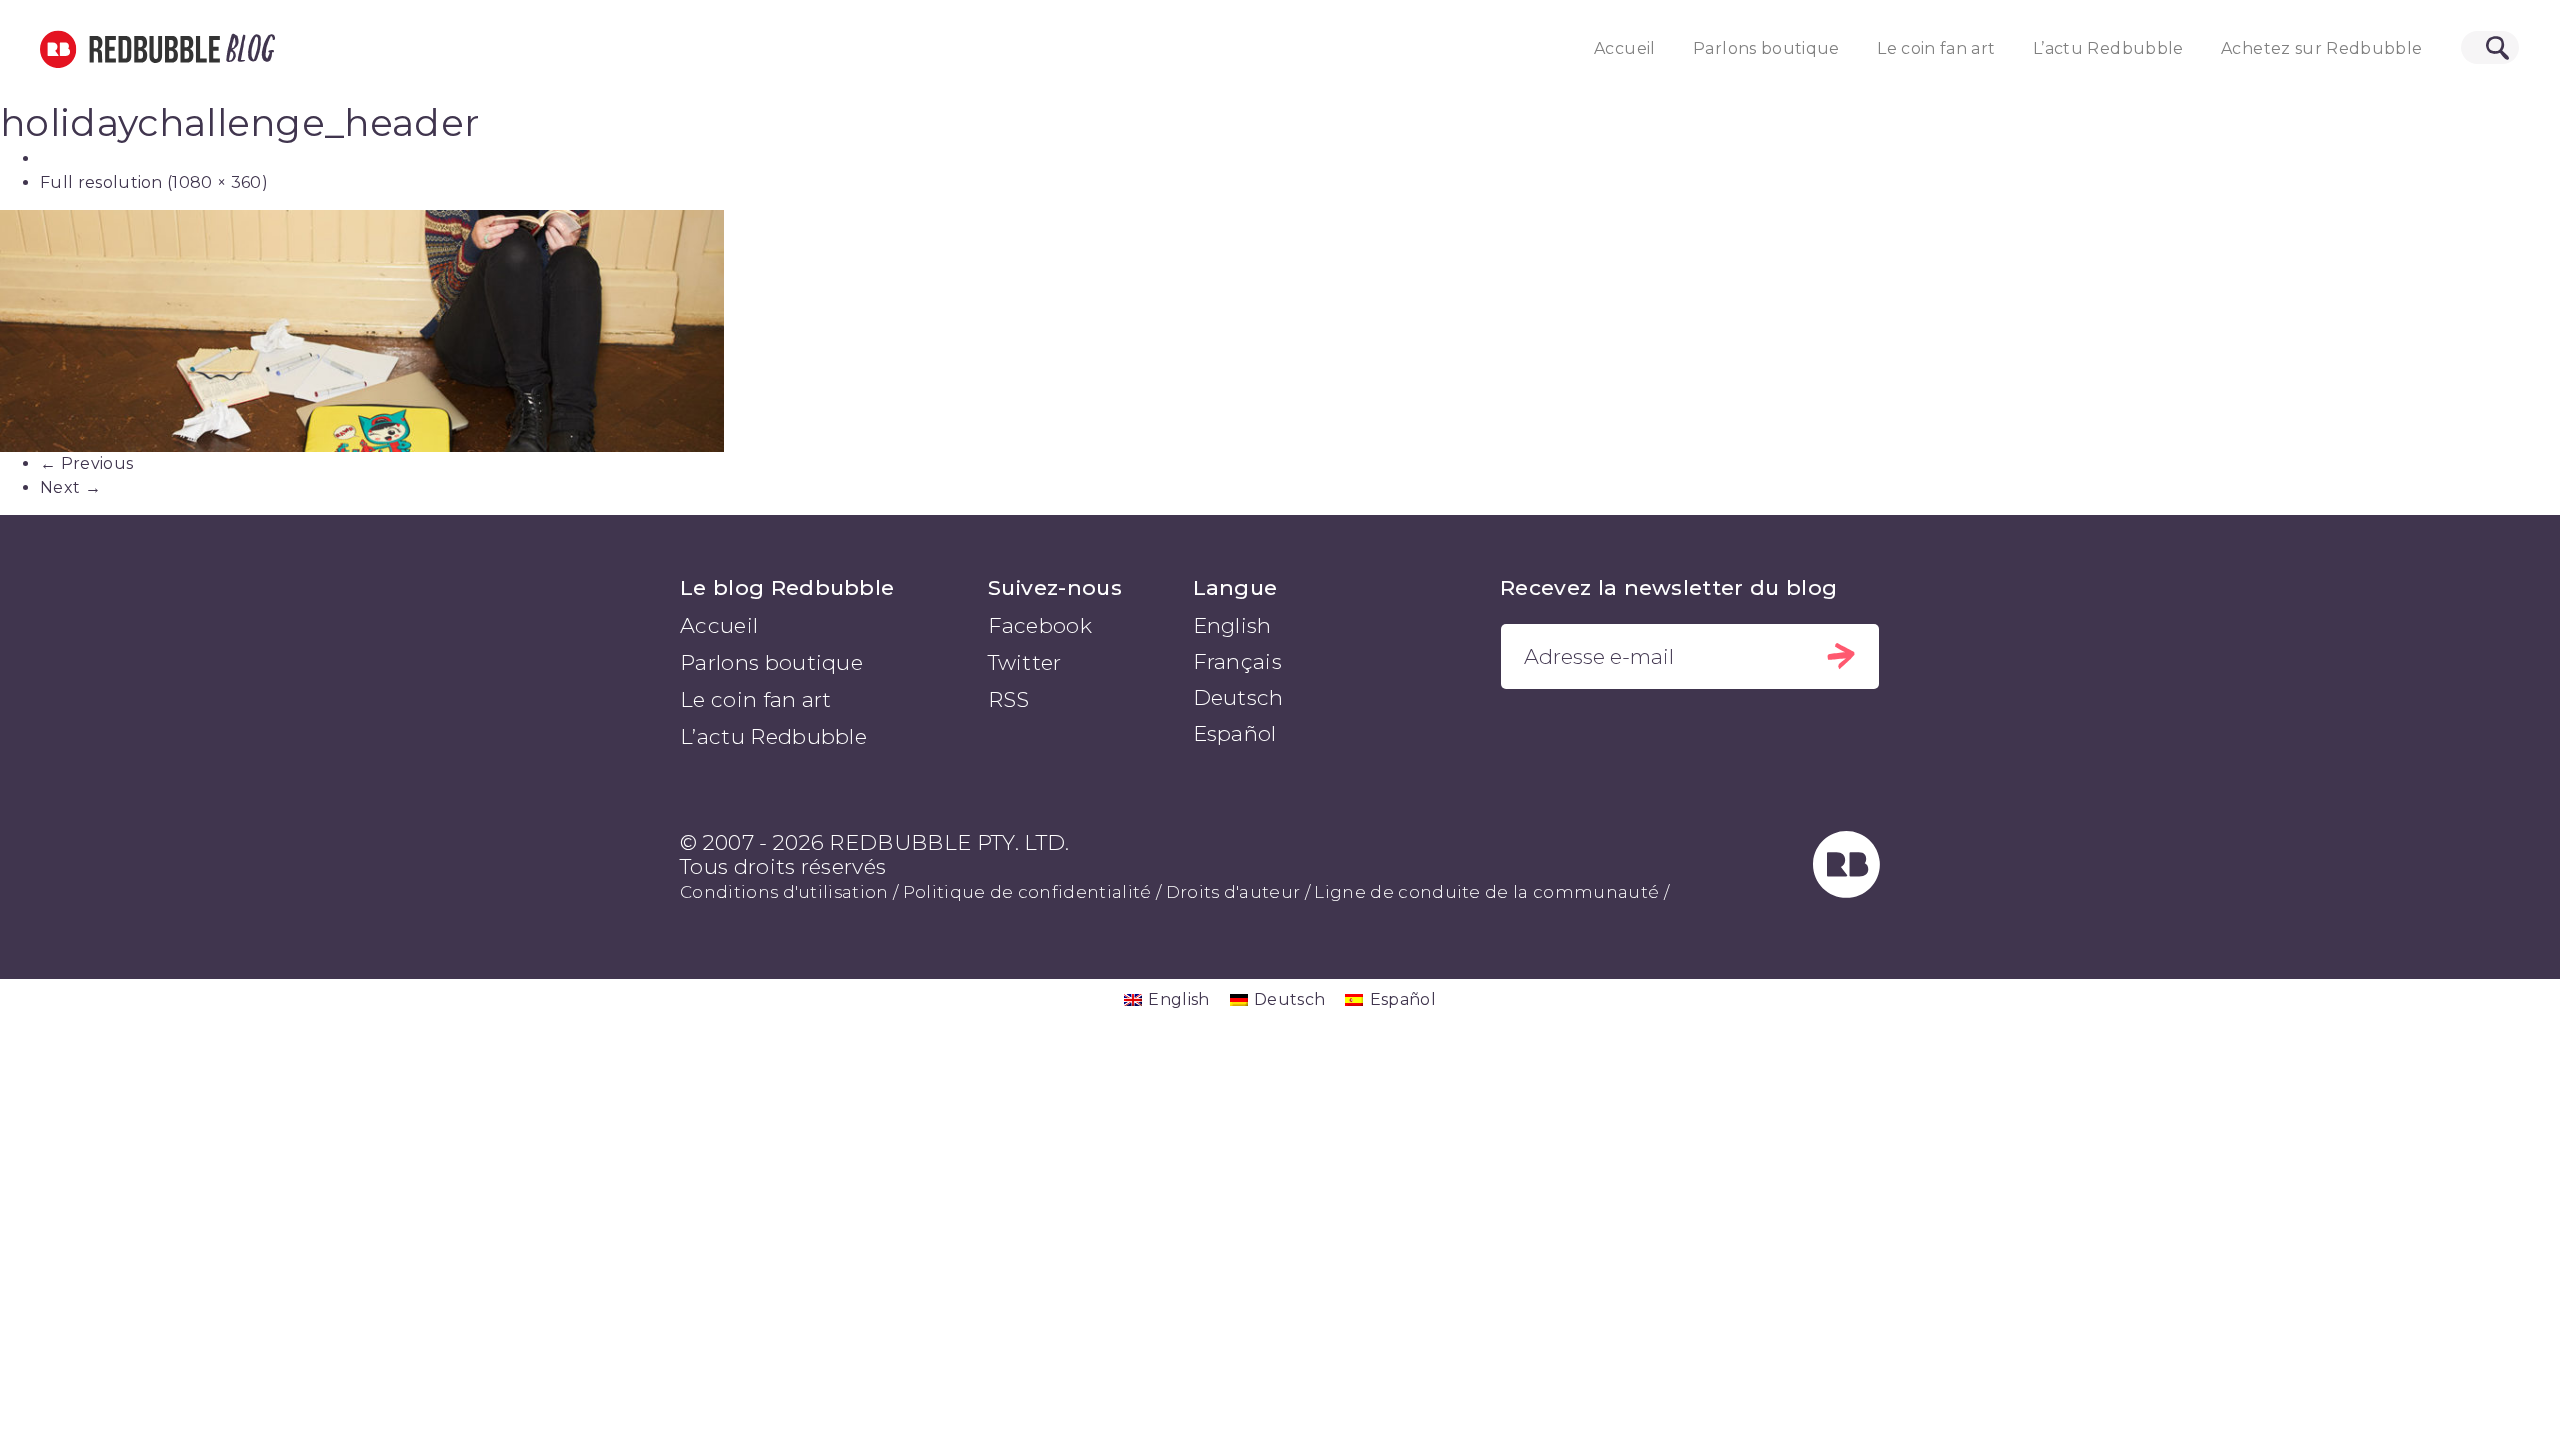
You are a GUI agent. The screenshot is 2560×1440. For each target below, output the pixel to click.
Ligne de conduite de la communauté (1486, 892)
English (1232, 625)
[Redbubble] (1847, 890)
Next (70, 487)
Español (1235, 733)
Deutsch (1238, 697)
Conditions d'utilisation (784, 892)
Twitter (1025, 662)
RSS (1009, 699)
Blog (247, 49)
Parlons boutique (1766, 48)
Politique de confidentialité (1027, 892)
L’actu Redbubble (2108, 48)
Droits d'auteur (1233, 892)
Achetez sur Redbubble (2321, 48)
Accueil (1624, 48)
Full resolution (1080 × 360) (154, 182)
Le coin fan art (1936, 48)
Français (1238, 661)
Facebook (1040, 625)
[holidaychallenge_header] (1280, 330)
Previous (86, 463)
